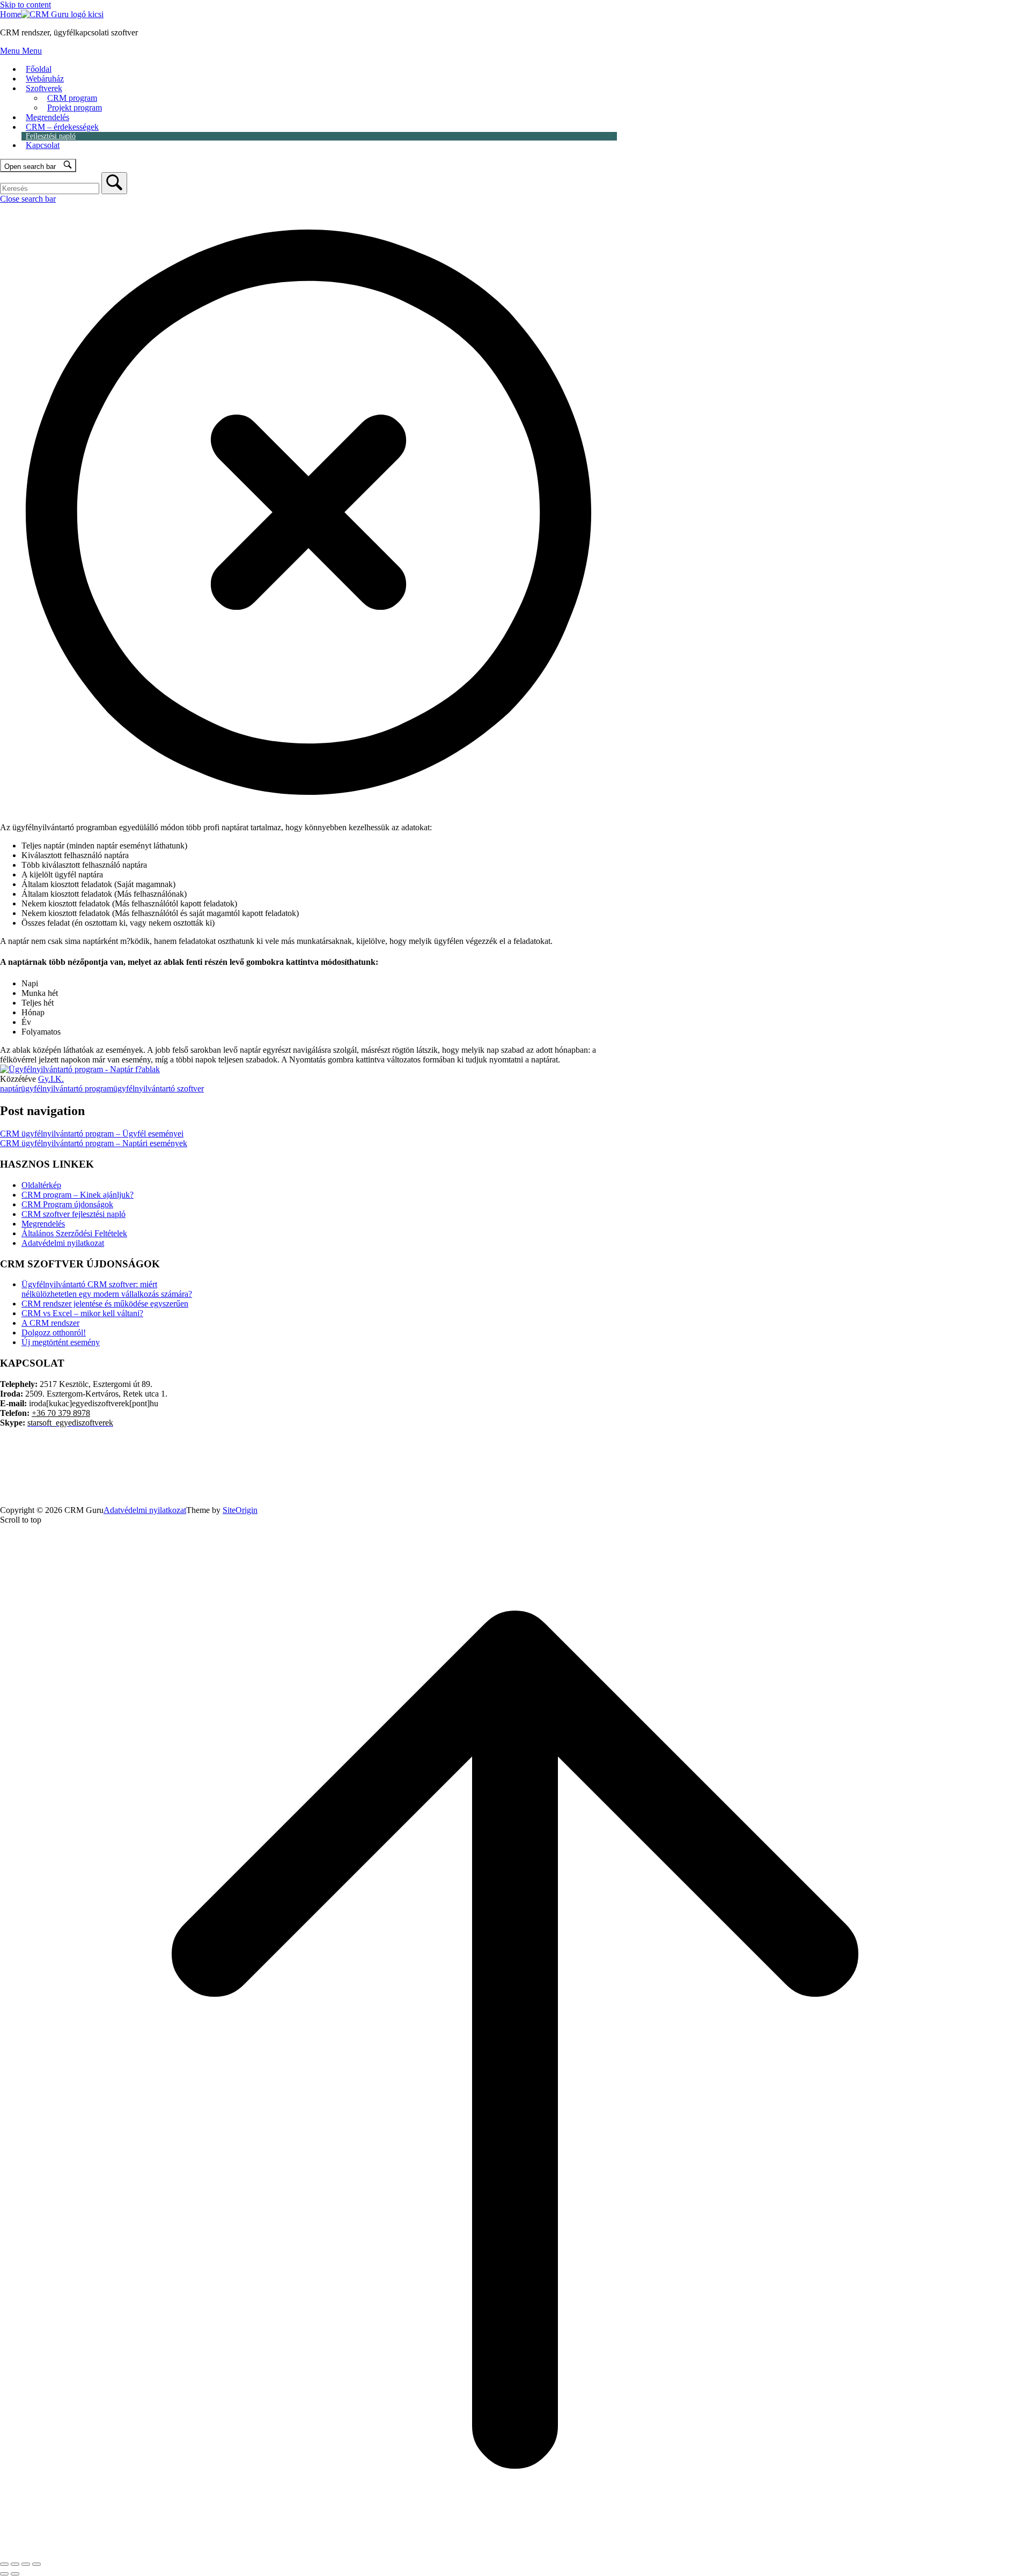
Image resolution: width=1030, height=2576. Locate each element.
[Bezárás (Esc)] (36, 2564)
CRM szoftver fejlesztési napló (73, 1214)
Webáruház (45, 79)
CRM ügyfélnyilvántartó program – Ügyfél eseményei (92, 1134)
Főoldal (39, 69)
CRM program (72, 98)
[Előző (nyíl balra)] (4, 2574)
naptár (10, 1088)
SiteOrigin (240, 1510)
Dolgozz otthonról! (54, 1333)
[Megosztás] (26, 2564)
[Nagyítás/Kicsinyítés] (4, 2564)
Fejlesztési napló (51, 136)
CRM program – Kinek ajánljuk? (78, 1195)
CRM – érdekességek (62, 127)
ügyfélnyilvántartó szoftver (159, 1088)
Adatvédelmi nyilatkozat (63, 1243)
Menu (21, 51)
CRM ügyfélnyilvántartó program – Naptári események (94, 1143)
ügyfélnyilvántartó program (67, 1088)
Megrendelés (47, 117)
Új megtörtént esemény (61, 1342)
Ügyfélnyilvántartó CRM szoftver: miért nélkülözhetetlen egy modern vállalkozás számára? (107, 1289)
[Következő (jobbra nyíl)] (15, 2574)
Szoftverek (44, 88)
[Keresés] (114, 183)
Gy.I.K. (51, 1079)
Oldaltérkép (41, 1185)
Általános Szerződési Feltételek (74, 1233)
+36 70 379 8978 (61, 1413)
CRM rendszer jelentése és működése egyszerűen (105, 1304)
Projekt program (75, 108)
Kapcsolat (43, 145)
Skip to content (25, 5)
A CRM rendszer (50, 1323)
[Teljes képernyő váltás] (15, 2564)
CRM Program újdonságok (67, 1204)
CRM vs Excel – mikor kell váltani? (82, 1313)
